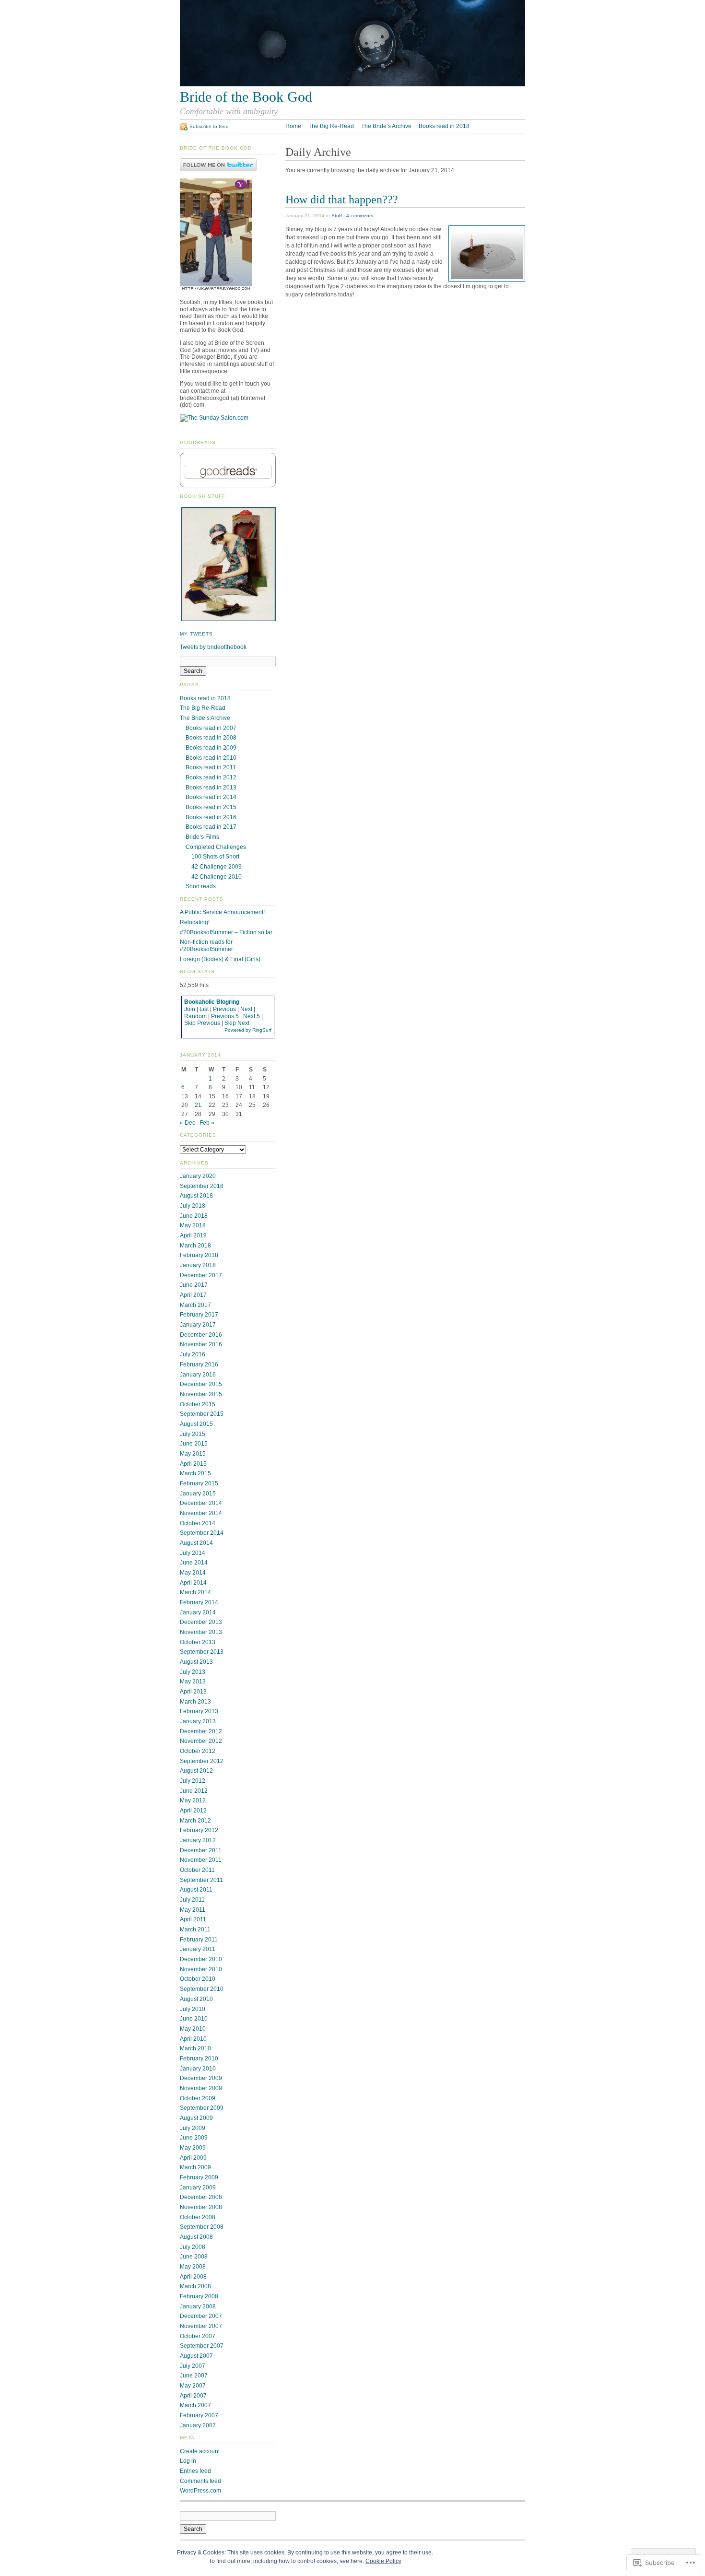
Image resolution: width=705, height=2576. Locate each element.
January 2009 (198, 2188)
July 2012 (193, 1781)
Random (195, 1016)
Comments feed (200, 2481)
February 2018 (199, 1255)
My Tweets (196, 634)
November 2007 (201, 2326)
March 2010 (195, 2048)
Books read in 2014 (211, 797)
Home (293, 126)
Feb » (207, 1123)
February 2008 (199, 2296)
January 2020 (198, 1176)
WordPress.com (200, 2491)
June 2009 (194, 2138)
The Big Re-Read (331, 126)
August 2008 (196, 2237)
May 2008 (193, 2267)
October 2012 (198, 1751)
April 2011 (193, 1919)
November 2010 (201, 1969)
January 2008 (198, 2306)
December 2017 (201, 1275)
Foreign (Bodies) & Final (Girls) (220, 959)
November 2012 (201, 1741)
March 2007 (195, 2405)
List (204, 1009)
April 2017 (193, 1295)
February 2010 (199, 2058)
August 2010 (196, 1999)
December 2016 (201, 1335)
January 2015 (198, 1494)
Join (190, 1009)
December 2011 (201, 1850)
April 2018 (193, 1235)
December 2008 (201, 2197)
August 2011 (196, 1890)
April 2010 (193, 2039)
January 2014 (198, 1612)
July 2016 (193, 1354)
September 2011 (201, 1880)
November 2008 (201, 2207)
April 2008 (193, 2277)
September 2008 (202, 2227)
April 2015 (193, 1464)
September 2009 (202, 2108)
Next (246, 1009)
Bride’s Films (202, 837)
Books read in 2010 (211, 758)
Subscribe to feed (209, 126)
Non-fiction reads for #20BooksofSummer (206, 946)
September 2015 (202, 1414)
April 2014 (193, 1583)
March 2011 (195, 1929)
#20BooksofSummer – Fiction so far (226, 932)
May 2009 (193, 2148)
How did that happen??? (342, 199)
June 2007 (194, 2376)
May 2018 (193, 1225)
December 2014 (201, 1503)
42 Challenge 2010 (217, 877)
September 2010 (202, 1989)
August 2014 (196, 1543)
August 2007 (196, 2356)
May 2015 (193, 1454)
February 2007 (199, 2415)
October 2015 (198, 1404)
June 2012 (194, 1791)
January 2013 (198, 1721)
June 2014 (194, 1563)
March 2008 (195, 2286)
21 (198, 1105)
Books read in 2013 (211, 788)
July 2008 (193, 2247)
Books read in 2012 (211, 777)
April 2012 (193, 1811)
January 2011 (198, 1949)
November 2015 (201, 1394)
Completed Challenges (216, 847)
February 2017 (199, 1315)
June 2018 (194, 1216)
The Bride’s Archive (386, 126)
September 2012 (202, 1761)
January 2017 (198, 1325)
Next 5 (252, 1016)
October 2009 (198, 2098)
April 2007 (193, 2396)
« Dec (188, 1123)
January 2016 (198, 1375)
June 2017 (194, 1285)
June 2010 (194, 2019)
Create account (200, 2451)
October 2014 (198, 1523)
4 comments (360, 216)
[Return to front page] (352, 84)
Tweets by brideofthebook (213, 647)
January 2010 (198, 2069)
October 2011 (197, 1870)
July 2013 (193, 1672)
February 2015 (199, 1483)
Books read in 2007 (211, 728)
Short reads (201, 886)
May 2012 (193, 1800)
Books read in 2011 (211, 767)
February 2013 (199, 1711)
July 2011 (192, 1900)
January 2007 (198, 2425)
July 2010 (193, 2009)
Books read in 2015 (211, 807)
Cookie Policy (383, 2561)
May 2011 (193, 1910)
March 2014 (195, 1592)
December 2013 (201, 1622)
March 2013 (195, 1702)
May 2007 (193, 2386)
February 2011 (199, 1940)
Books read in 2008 (211, 738)
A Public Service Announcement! (222, 912)
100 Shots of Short (215, 857)
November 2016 (201, 1344)
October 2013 (198, 1642)
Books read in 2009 (211, 748)
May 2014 (193, 1573)
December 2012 (201, 1731)
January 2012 (198, 1840)
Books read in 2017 (211, 827)
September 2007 (202, 2346)
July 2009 (193, 2128)
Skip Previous (202, 1023)
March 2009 (195, 2167)
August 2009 (196, 2118)
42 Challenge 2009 (217, 867)
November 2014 (201, 1513)
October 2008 (198, 2217)
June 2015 (194, 1444)
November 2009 (201, 2088)
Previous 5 (225, 1016)
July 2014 (193, 1553)
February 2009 (199, 2177)
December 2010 (201, 1959)
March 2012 (195, 1821)
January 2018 (198, 1265)
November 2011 (201, 1860)
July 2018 (193, 1206)
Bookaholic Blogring (212, 1002)
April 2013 (193, 1692)
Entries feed (195, 2471)
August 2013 (196, 1662)
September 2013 (202, 1652)
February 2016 (199, 1364)
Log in (188, 2461)
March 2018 (195, 1246)
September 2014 (202, 1533)
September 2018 (202, 1186)
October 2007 (198, 2336)
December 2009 (201, 2078)
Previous (224, 1009)
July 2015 (193, 1434)
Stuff (337, 216)
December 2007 (201, 2316)
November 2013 (201, 1632)
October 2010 (198, 1979)
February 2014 (199, 1602)
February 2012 (199, 1830)
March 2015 (195, 1473)
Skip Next (237, 1023)
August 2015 (196, 1424)
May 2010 (193, 2029)
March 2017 (195, 1305)
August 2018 (196, 1196)
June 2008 (194, 2257)
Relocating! (195, 922)
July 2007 (193, 2366)
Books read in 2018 (444, 126)
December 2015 (201, 1384)
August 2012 (196, 1771)
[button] (228, 564)
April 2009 (193, 2158)
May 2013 (193, 1682)
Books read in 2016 (211, 817)
